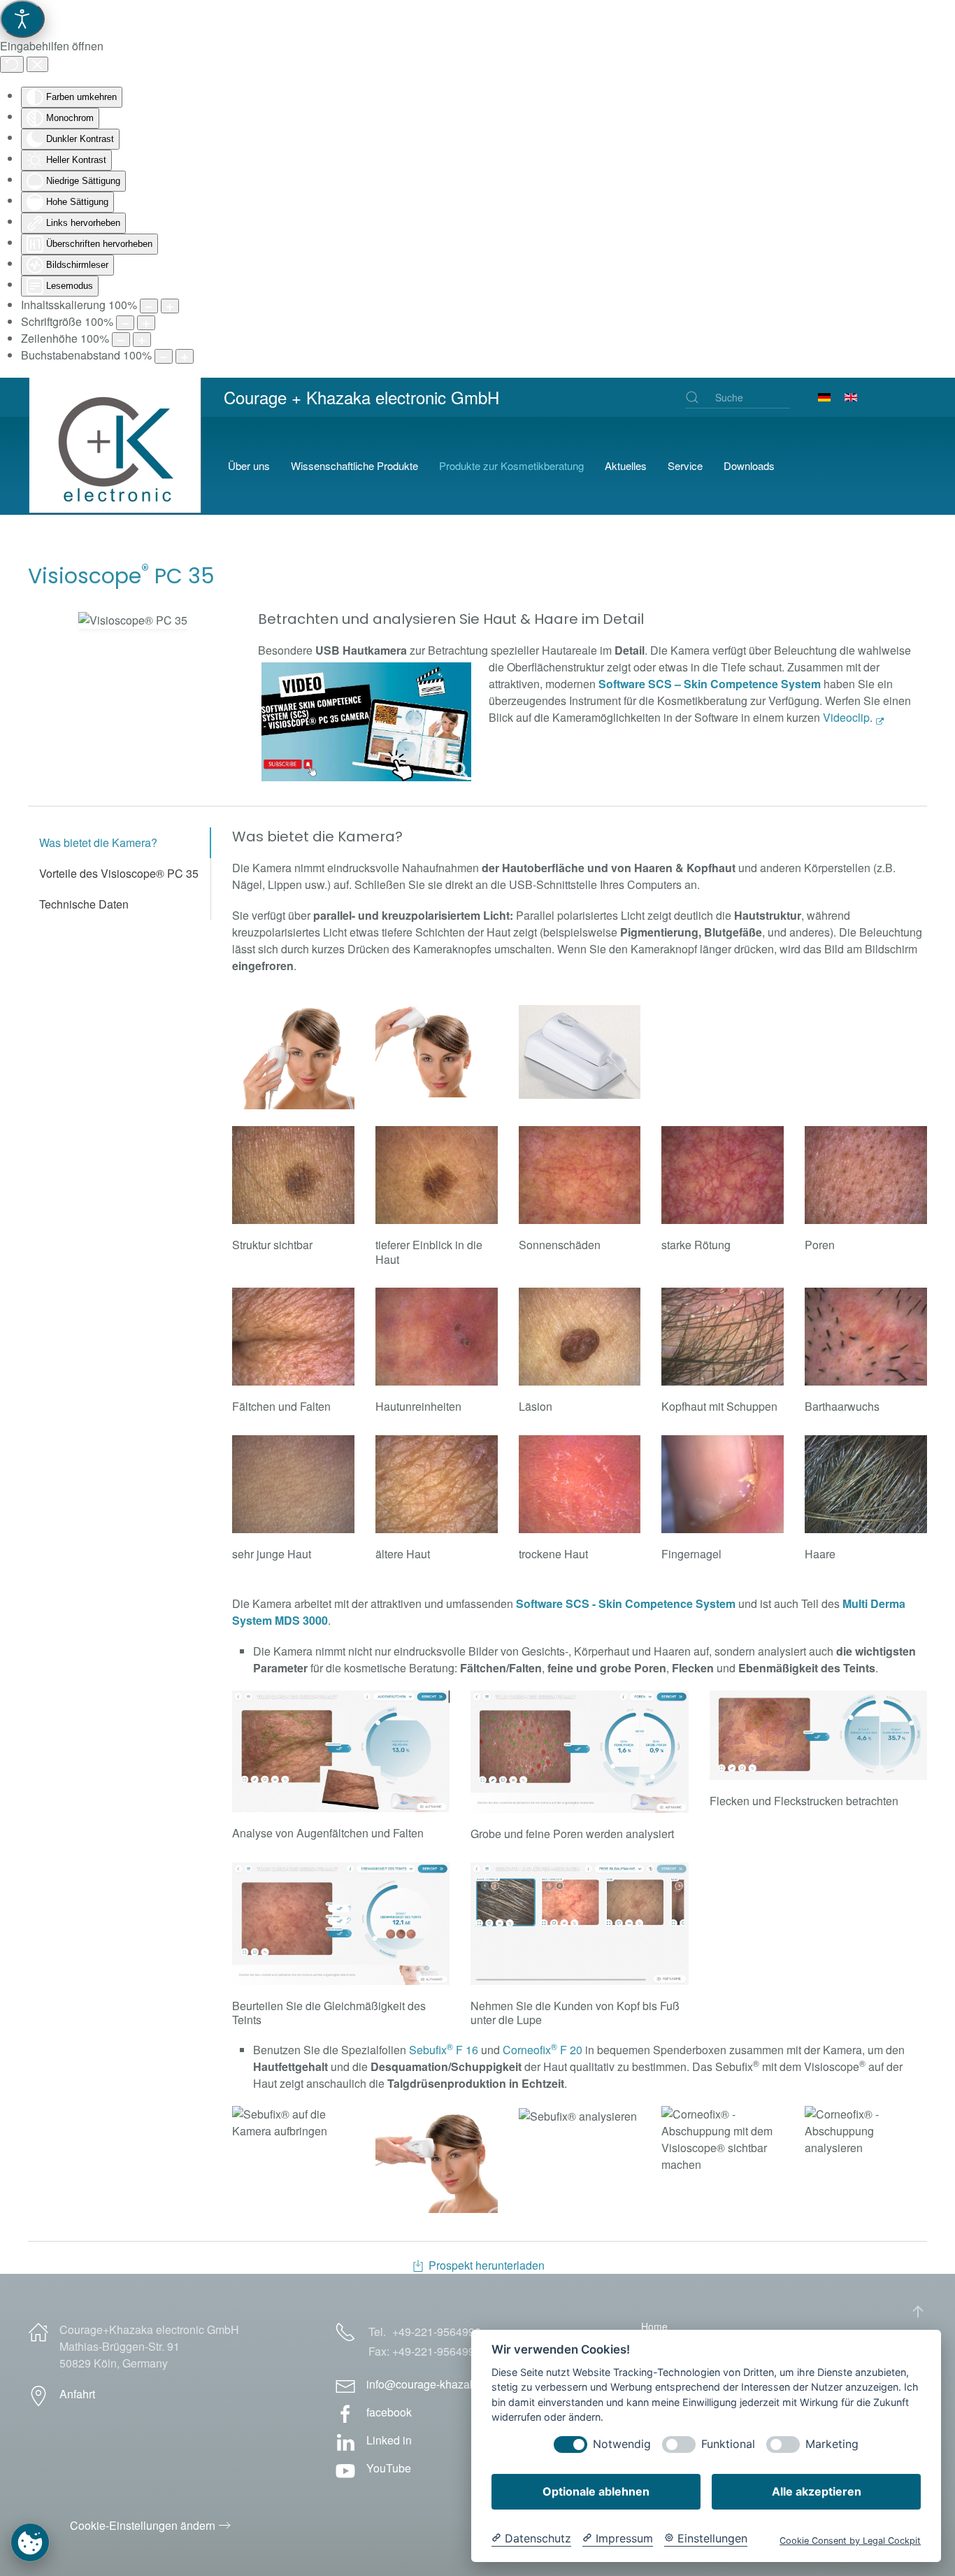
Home (654, 2326)
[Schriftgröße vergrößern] (146, 323)
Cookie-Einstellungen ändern (143, 2525)
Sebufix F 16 (444, 2050)
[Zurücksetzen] (12, 64)
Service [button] (685, 465)
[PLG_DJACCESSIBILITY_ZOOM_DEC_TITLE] (149, 306)
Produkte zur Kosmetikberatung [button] (511, 465)
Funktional (728, 2444)
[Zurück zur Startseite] (117, 466)
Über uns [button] (249, 465)
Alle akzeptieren (817, 2491)
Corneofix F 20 (543, 2050)
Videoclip (846, 717)
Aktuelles (626, 465)
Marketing (832, 2444)
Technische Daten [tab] (84, 904)
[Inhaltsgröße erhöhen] (170, 306)
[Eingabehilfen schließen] (37, 64)
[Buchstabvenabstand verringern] (164, 356)
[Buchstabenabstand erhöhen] (185, 356)
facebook (389, 2412)
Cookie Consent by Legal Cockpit (850, 2541)
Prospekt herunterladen (487, 2265)
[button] (133, 620)
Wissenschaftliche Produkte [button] (354, 465)
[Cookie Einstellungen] (30, 2542)
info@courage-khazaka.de (432, 2384)
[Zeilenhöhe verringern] (121, 340)
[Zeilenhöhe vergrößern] (142, 340)
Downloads (749, 465)
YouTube (389, 2468)
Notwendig (622, 2444)
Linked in (389, 2440)
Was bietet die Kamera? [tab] (98, 842)
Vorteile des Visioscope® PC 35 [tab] (119, 873)
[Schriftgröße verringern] (125, 323)
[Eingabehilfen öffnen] (22, 19)
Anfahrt (77, 2394)
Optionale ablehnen (596, 2491)
